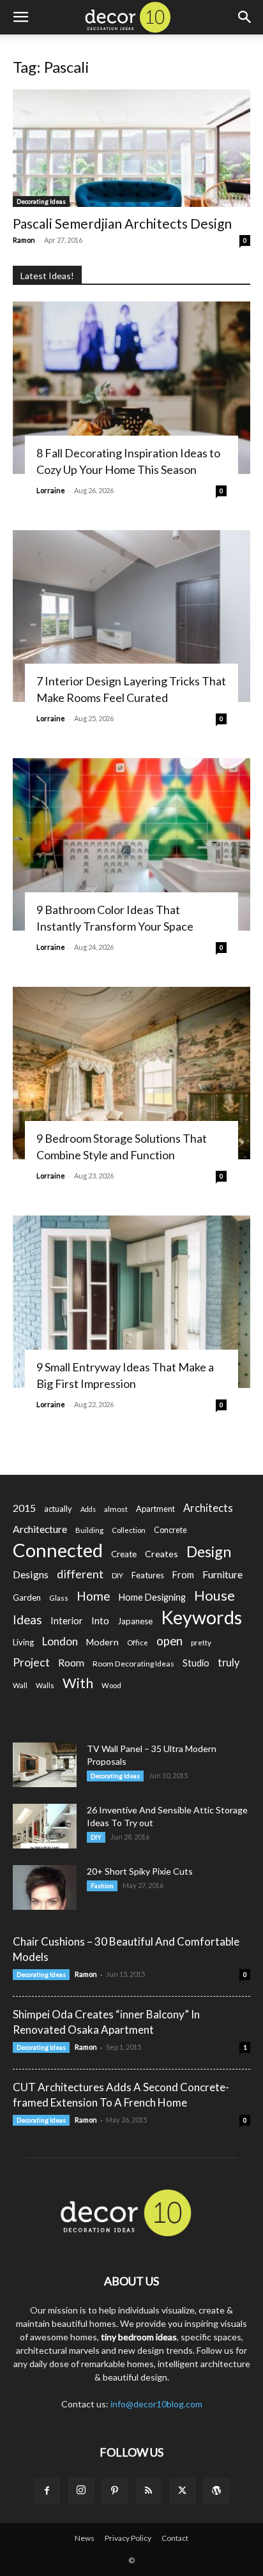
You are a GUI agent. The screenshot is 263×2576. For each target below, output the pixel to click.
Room (71, 1663)
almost (116, 1509)
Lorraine (51, 490)
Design (209, 1552)
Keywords (201, 1618)
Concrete (170, 1530)
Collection (129, 1530)
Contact (175, 2538)
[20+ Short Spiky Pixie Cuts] (45, 1887)
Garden (27, 1597)
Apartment (155, 1509)
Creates (162, 1554)
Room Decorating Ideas (133, 1664)
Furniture (222, 1574)
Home (94, 1596)
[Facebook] (47, 2491)
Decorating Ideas (41, 201)
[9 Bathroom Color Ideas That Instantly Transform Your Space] (131, 844)
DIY (117, 1575)
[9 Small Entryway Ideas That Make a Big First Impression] (131, 1302)
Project (31, 1662)
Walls (45, 1685)
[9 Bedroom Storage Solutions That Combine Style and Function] (131, 1073)
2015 (24, 1508)
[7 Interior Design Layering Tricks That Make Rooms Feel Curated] (131, 616)
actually (58, 1509)
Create (124, 1554)
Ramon (24, 240)
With (78, 1683)
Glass (59, 1598)
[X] (183, 2491)
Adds (88, 1509)
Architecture (40, 1529)
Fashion (102, 1886)
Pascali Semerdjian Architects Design (122, 223)
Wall (20, 1685)
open (169, 1641)
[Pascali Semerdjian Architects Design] (131, 148)
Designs (31, 1574)
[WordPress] (216, 2491)
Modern (102, 1642)
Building (89, 1530)
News (85, 2538)
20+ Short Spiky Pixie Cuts (140, 1871)
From (183, 1575)
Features (148, 1575)
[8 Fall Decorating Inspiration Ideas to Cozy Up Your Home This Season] (131, 388)
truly (229, 1662)
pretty (201, 1642)
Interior (67, 1621)
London (60, 1641)
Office (138, 1642)
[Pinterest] (115, 2491)
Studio (196, 1663)
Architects (208, 1508)
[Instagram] (81, 2490)
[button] (20, 17)
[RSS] (149, 2491)
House (214, 1595)
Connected (58, 1550)
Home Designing (152, 1597)
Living (23, 1642)
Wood (111, 1685)
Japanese (135, 1621)
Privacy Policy (128, 2538)
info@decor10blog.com (156, 2404)
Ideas (27, 1620)
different (80, 1574)
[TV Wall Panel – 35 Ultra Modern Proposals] (45, 1765)
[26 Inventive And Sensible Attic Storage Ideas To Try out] (45, 1826)
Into (100, 1620)
